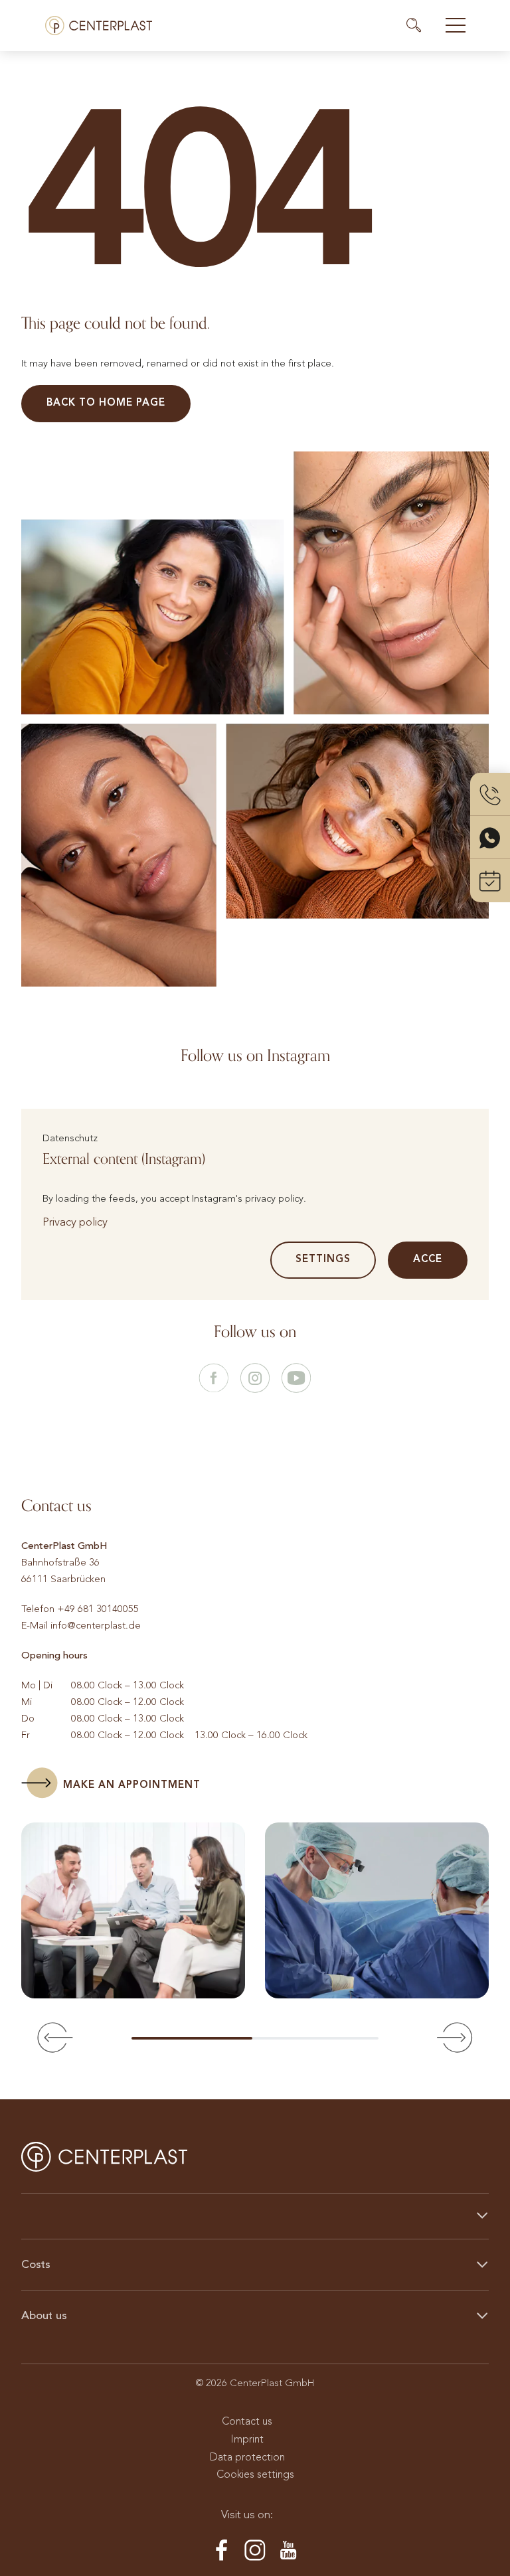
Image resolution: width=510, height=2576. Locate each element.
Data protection (247, 2457)
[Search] (420, 25)
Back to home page (106, 402)
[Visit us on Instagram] (255, 1379)
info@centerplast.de (96, 1625)
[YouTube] (288, 2551)
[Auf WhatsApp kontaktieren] (490, 838)
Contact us (247, 2421)
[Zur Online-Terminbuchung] (490, 881)
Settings (323, 1259)
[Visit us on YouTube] (296, 1379)
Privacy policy (75, 1222)
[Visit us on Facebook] (214, 1379)
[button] (55, 2038)
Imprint (247, 2439)
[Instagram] (255, 2551)
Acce (428, 1259)
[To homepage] (99, 26)
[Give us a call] (490, 794)
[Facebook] (222, 2551)
